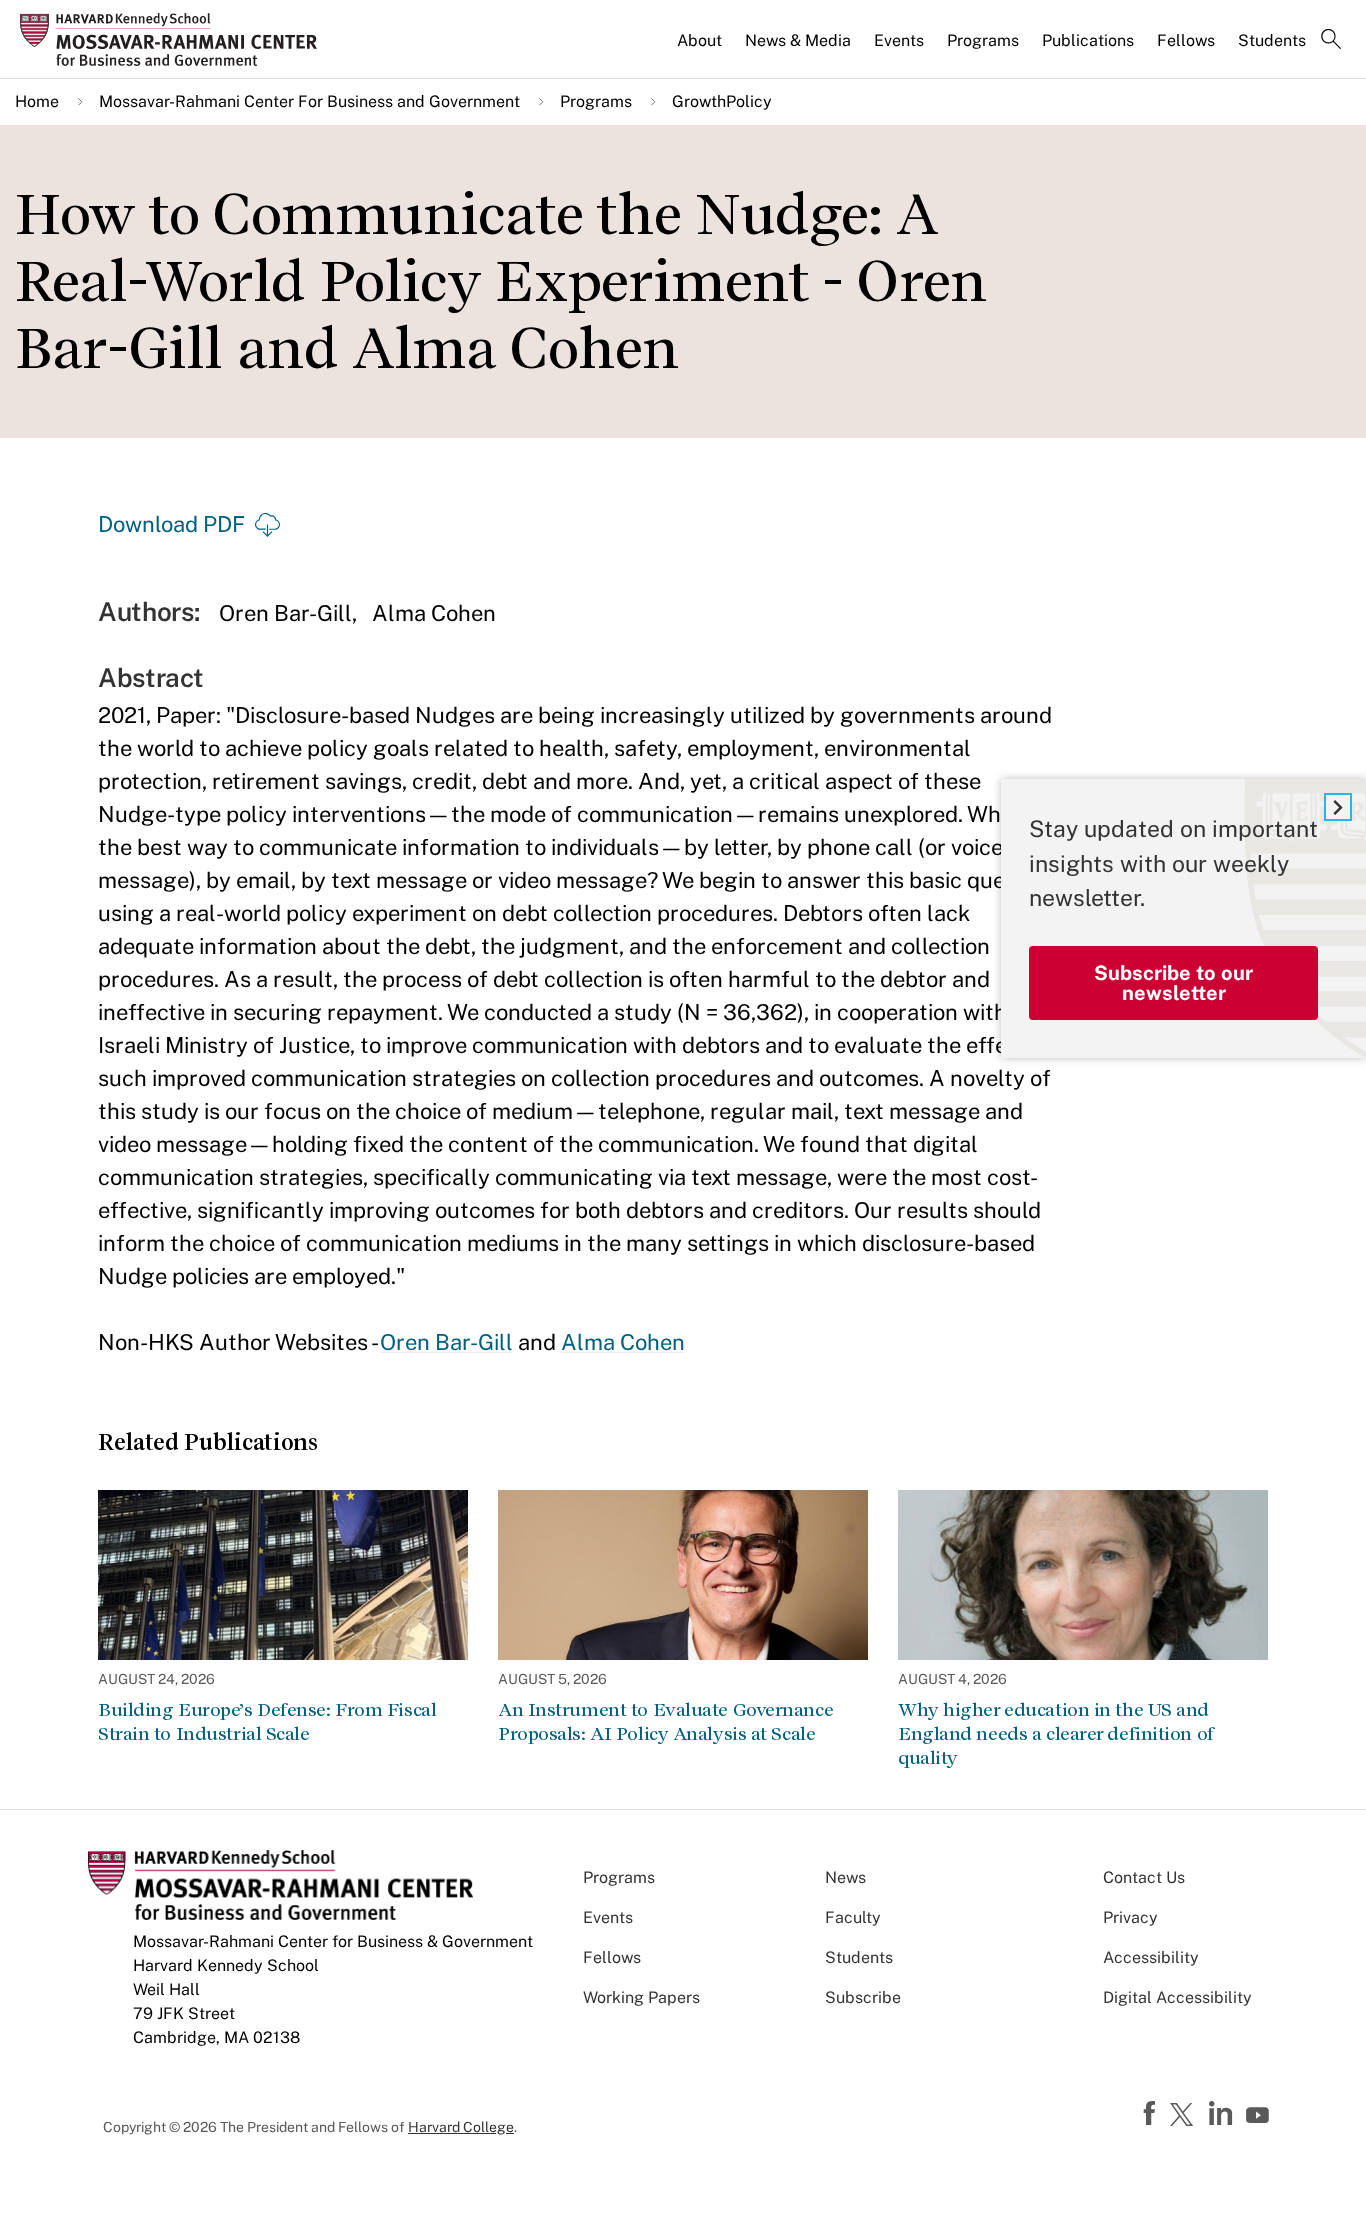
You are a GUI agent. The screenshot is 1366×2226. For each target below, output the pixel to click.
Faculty (853, 1917)
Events (899, 40)
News (845, 1877)
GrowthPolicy (722, 101)
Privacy (1130, 1917)
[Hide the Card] (1338, 807)
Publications (1088, 40)
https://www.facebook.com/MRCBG (1152, 2114)
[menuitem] (701, 49)
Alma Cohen (623, 1342)
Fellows (1186, 40)
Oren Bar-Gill (446, 1342)
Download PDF (171, 524)
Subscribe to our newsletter (1173, 983)
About (699, 40)
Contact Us (1144, 1877)
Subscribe (863, 1997)
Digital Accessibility (1177, 1997)
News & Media (798, 40)
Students (1272, 40)
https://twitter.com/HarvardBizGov (1185, 2116)
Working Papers (641, 1997)
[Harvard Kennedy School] (174, 40)
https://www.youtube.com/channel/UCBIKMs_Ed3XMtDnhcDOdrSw (1260, 2116)
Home (37, 101)
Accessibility (1151, 1957)
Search (1331, 41)
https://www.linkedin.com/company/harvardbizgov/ (1223, 2114)
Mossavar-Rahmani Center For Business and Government (309, 101)
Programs (983, 40)
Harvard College (461, 2127)
